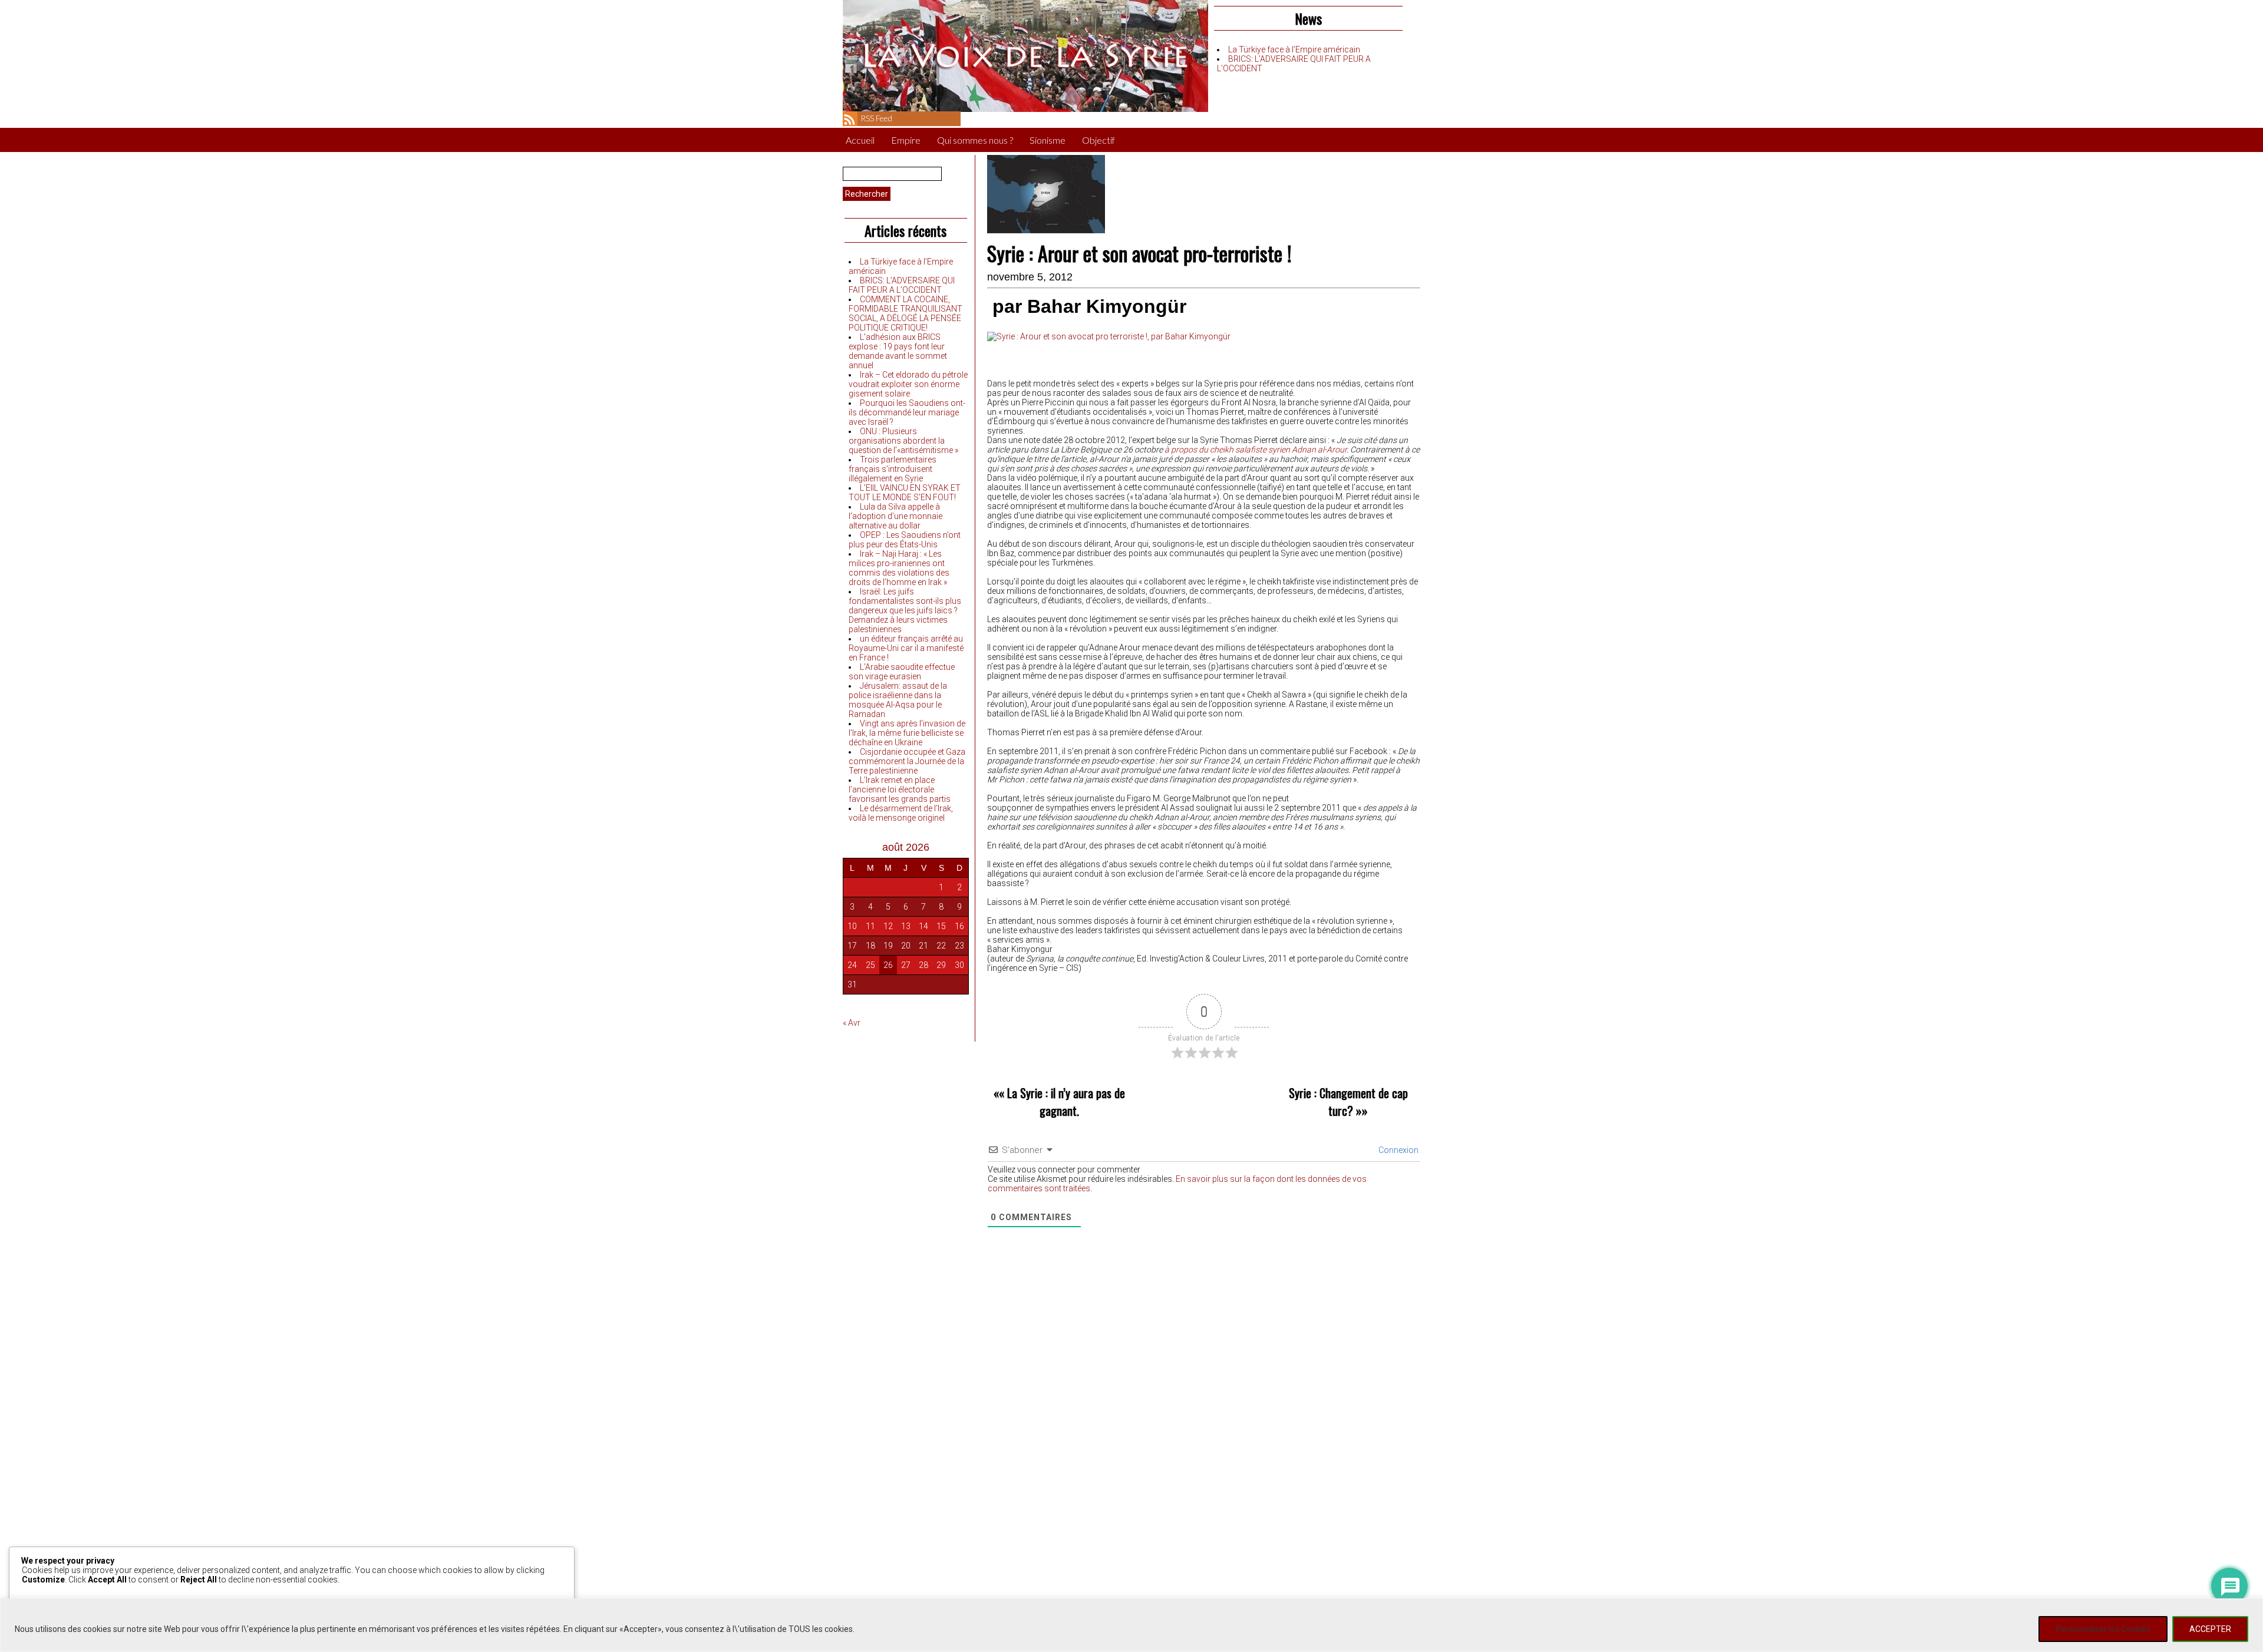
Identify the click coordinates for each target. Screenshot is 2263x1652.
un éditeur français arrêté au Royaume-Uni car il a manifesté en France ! (906, 648)
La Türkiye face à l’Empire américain (1294, 49)
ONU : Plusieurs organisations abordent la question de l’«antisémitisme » (903, 441)
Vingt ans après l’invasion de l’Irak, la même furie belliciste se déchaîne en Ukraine (907, 733)
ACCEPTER (2210, 1629)
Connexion (1398, 1150)
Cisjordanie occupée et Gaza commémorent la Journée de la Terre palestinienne (907, 761)
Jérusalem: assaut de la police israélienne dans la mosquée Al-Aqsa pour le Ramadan (898, 700)
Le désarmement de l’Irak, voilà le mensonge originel (901, 813)
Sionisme (1048, 140)
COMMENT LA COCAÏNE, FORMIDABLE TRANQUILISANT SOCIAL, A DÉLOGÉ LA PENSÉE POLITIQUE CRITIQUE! (905, 313)
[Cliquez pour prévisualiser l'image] (1109, 336)
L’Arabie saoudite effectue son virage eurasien (902, 672)
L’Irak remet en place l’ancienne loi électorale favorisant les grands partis (900, 789)
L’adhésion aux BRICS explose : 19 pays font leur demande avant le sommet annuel (898, 351)
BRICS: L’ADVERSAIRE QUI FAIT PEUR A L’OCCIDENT (902, 285)
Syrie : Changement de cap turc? (1348, 1102)
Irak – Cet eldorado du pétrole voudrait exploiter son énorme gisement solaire (908, 384)
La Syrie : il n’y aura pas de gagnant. (1066, 1102)
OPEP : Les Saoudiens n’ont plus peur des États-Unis (905, 540)
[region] (1131, 1625)
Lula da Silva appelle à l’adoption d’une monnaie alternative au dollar (895, 516)
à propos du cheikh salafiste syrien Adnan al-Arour (1256, 450)
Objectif (1098, 140)
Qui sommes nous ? (975, 140)
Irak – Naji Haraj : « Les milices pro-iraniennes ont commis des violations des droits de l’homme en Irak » (899, 568)
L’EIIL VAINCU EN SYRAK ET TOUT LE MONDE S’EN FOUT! (905, 493)
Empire (906, 140)
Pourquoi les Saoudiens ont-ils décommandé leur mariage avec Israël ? (907, 412)
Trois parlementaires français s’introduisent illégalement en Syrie (893, 469)
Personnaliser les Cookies (2103, 1629)
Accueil (860, 140)
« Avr (852, 1023)
